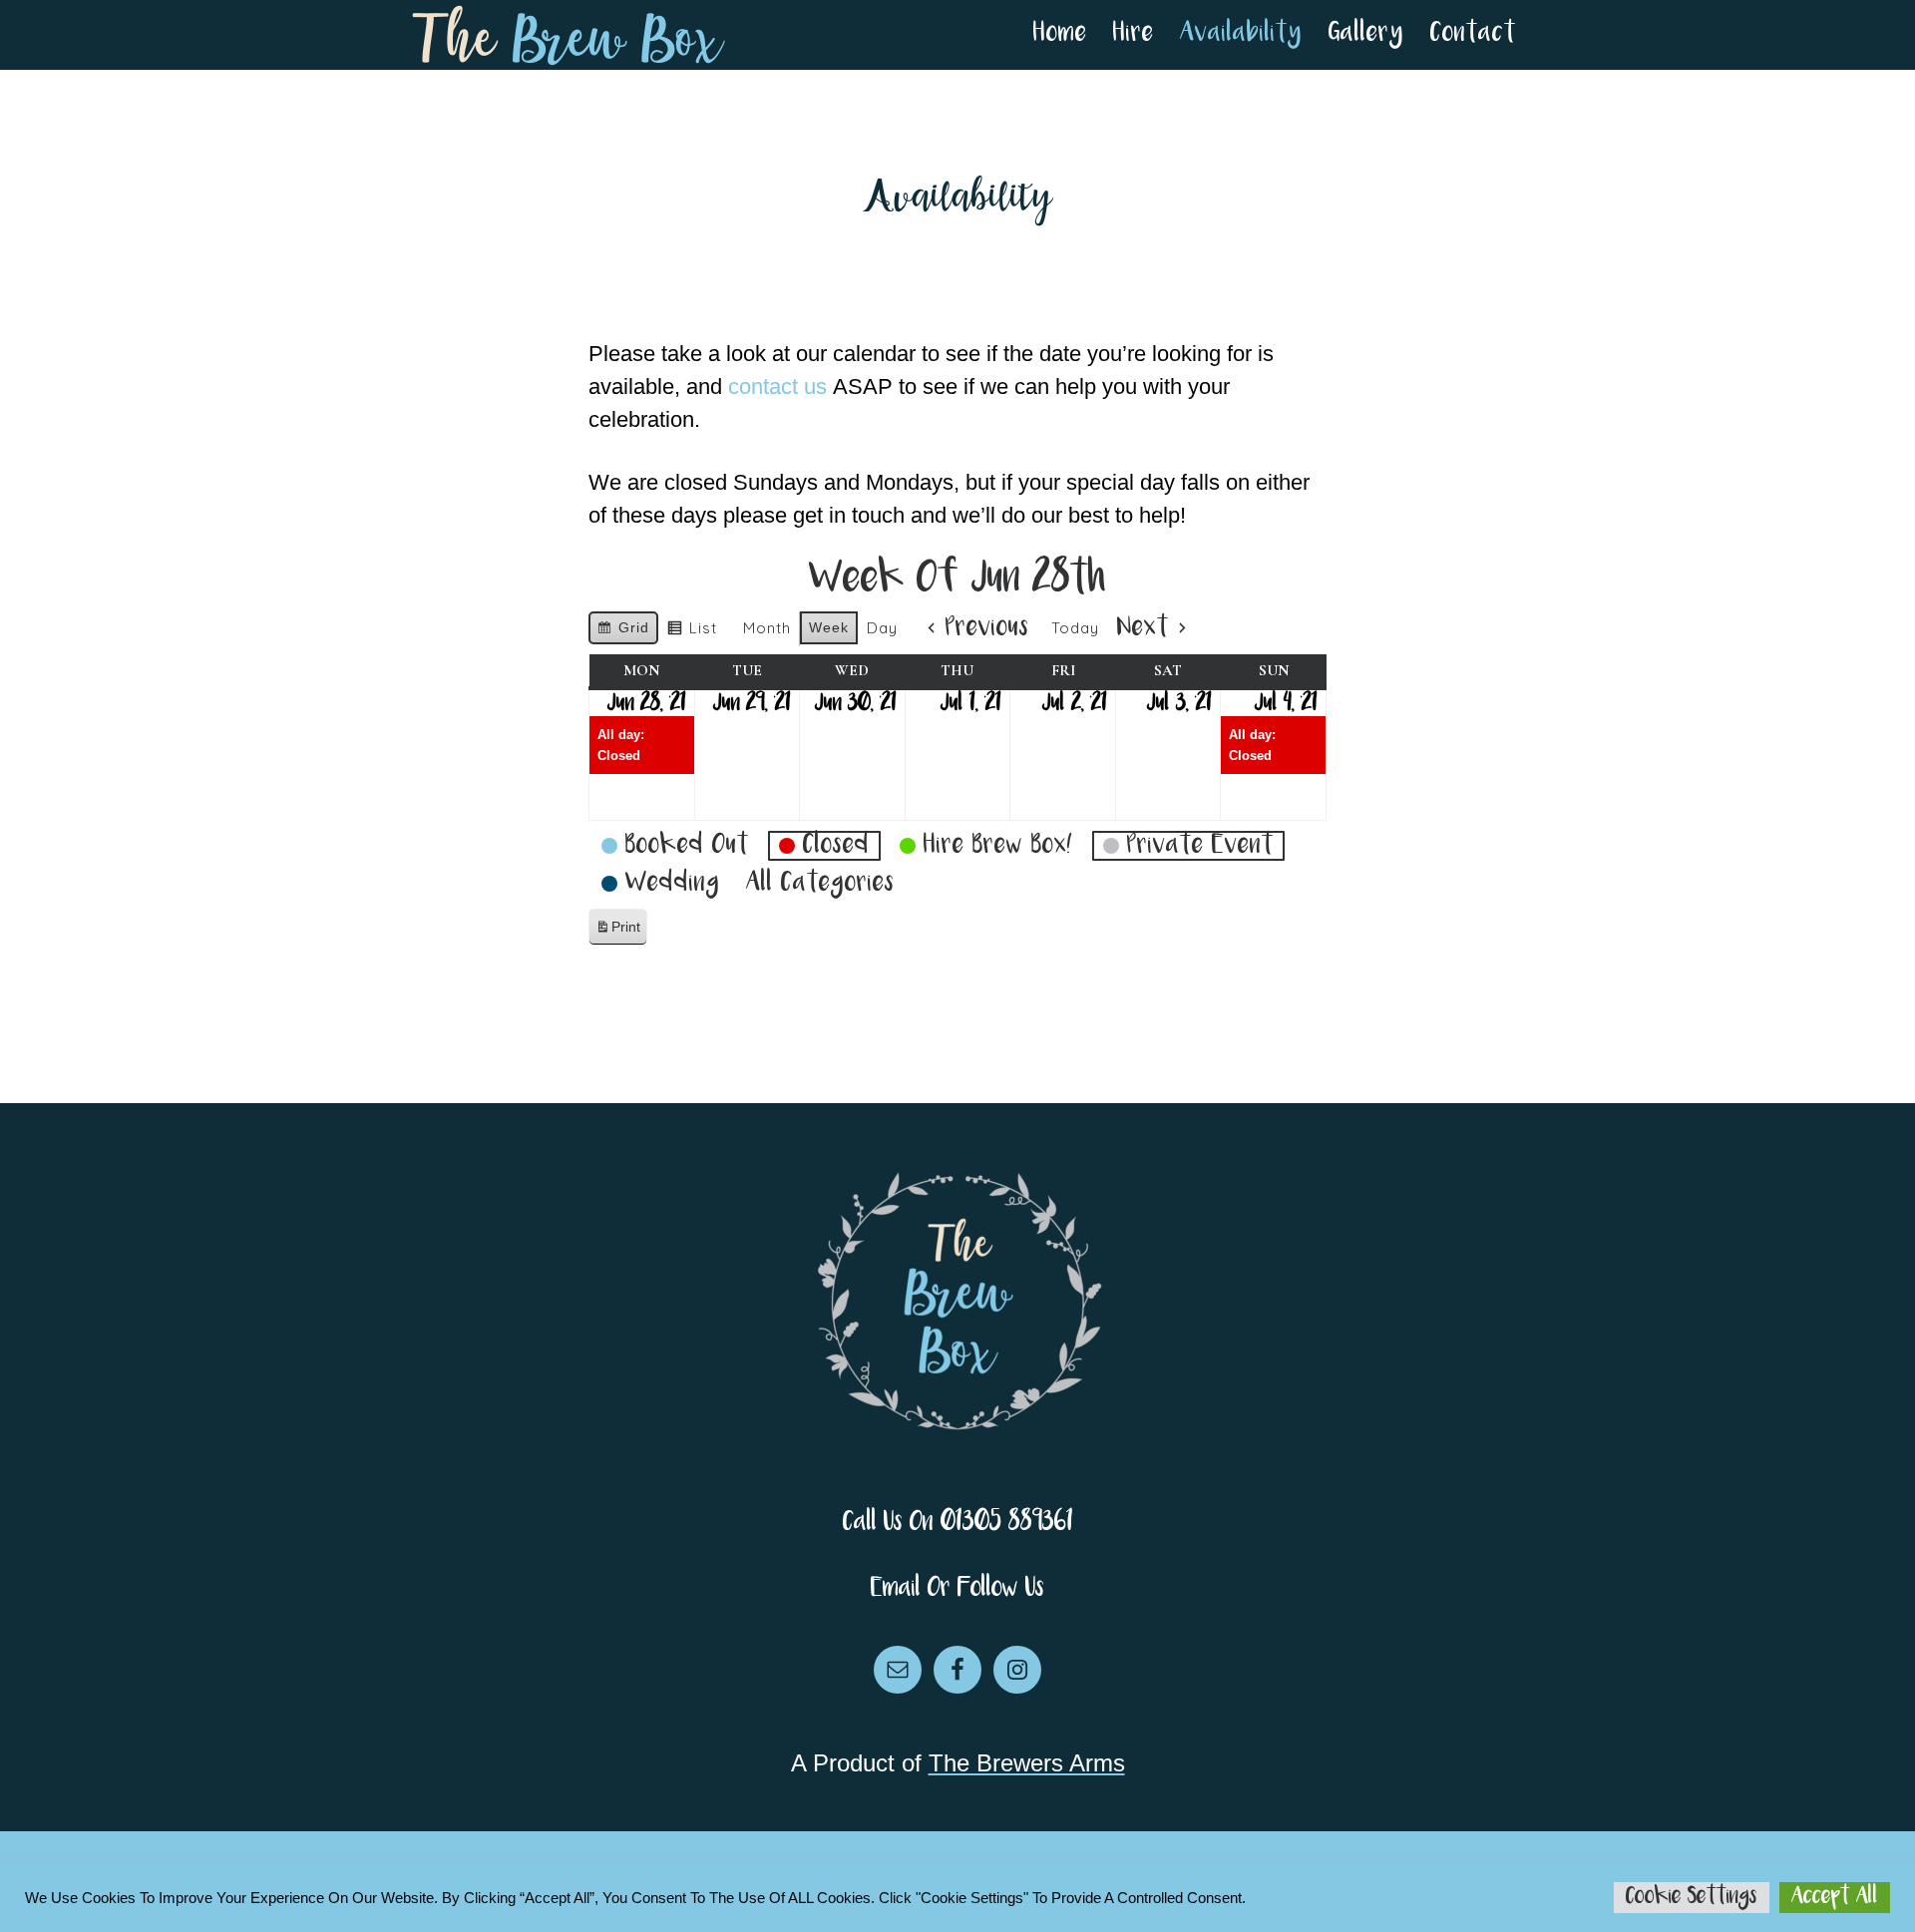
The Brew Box (569, 35)
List (692, 632)
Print (617, 932)
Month (767, 628)
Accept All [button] (1835, 1897)
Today (1075, 628)
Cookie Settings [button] (1692, 1897)
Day (882, 628)
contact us (777, 386)
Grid (623, 632)
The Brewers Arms (1027, 1763)
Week (829, 627)
